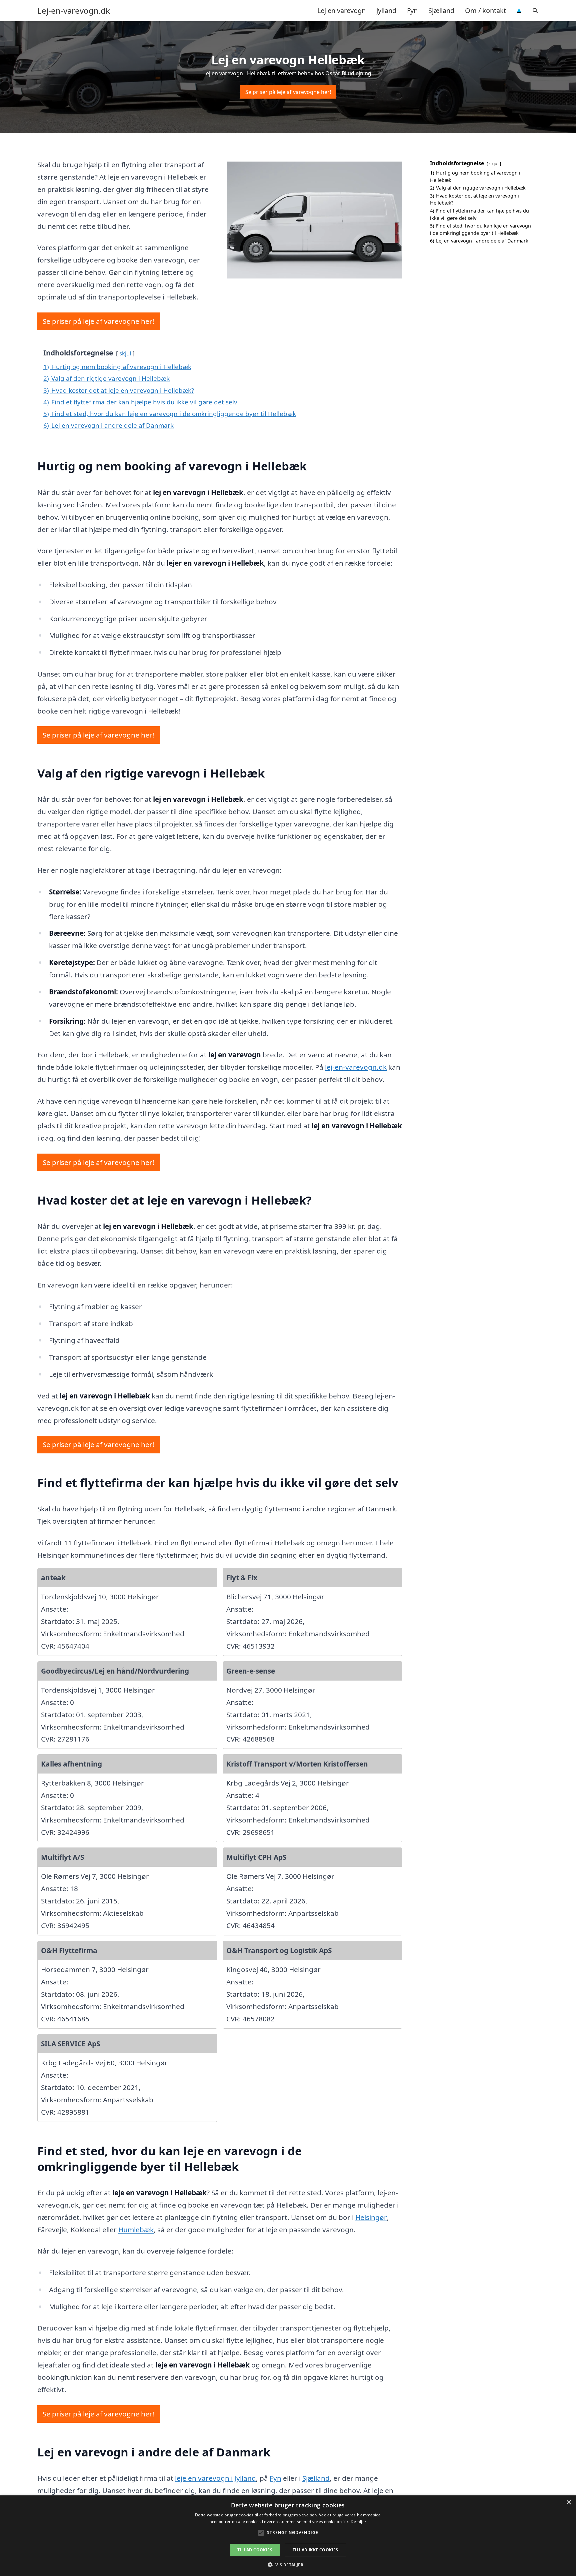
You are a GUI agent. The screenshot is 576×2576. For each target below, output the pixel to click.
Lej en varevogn (341, 10)
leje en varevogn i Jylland (215, 2478)
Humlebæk (136, 2230)
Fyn (412, 10)
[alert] (288, 2536)
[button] (288, 2565)
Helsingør (371, 2217)
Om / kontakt (485, 10)
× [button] (568, 2503)
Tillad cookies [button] (255, 2550)
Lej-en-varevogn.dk (74, 11)
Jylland (386, 10)
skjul (125, 353)
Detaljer (358, 2522)
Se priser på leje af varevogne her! (288, 92)
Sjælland (441, 10)
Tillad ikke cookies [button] (315, 2550)
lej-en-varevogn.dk (356, 1067)
